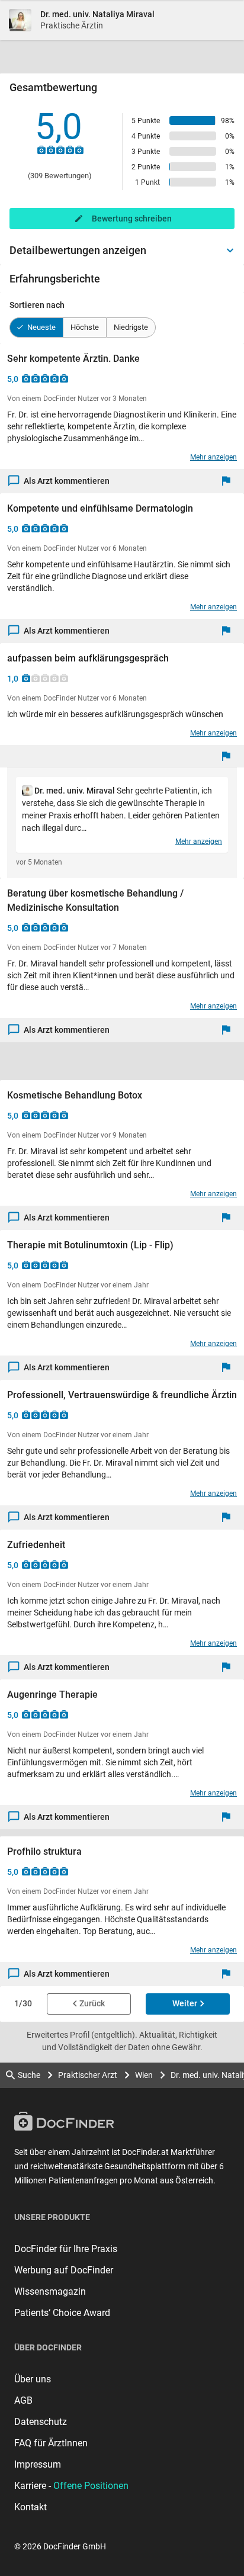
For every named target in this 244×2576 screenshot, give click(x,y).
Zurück (92, 2003)
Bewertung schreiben (132, 219)
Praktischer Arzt (88, 2075)
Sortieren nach (37, 305)
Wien (144, 2075)
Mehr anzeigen (213, 457)
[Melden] (229, 481)
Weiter (185, 2003)
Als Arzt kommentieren (67, 481)
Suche (29, 2075)
